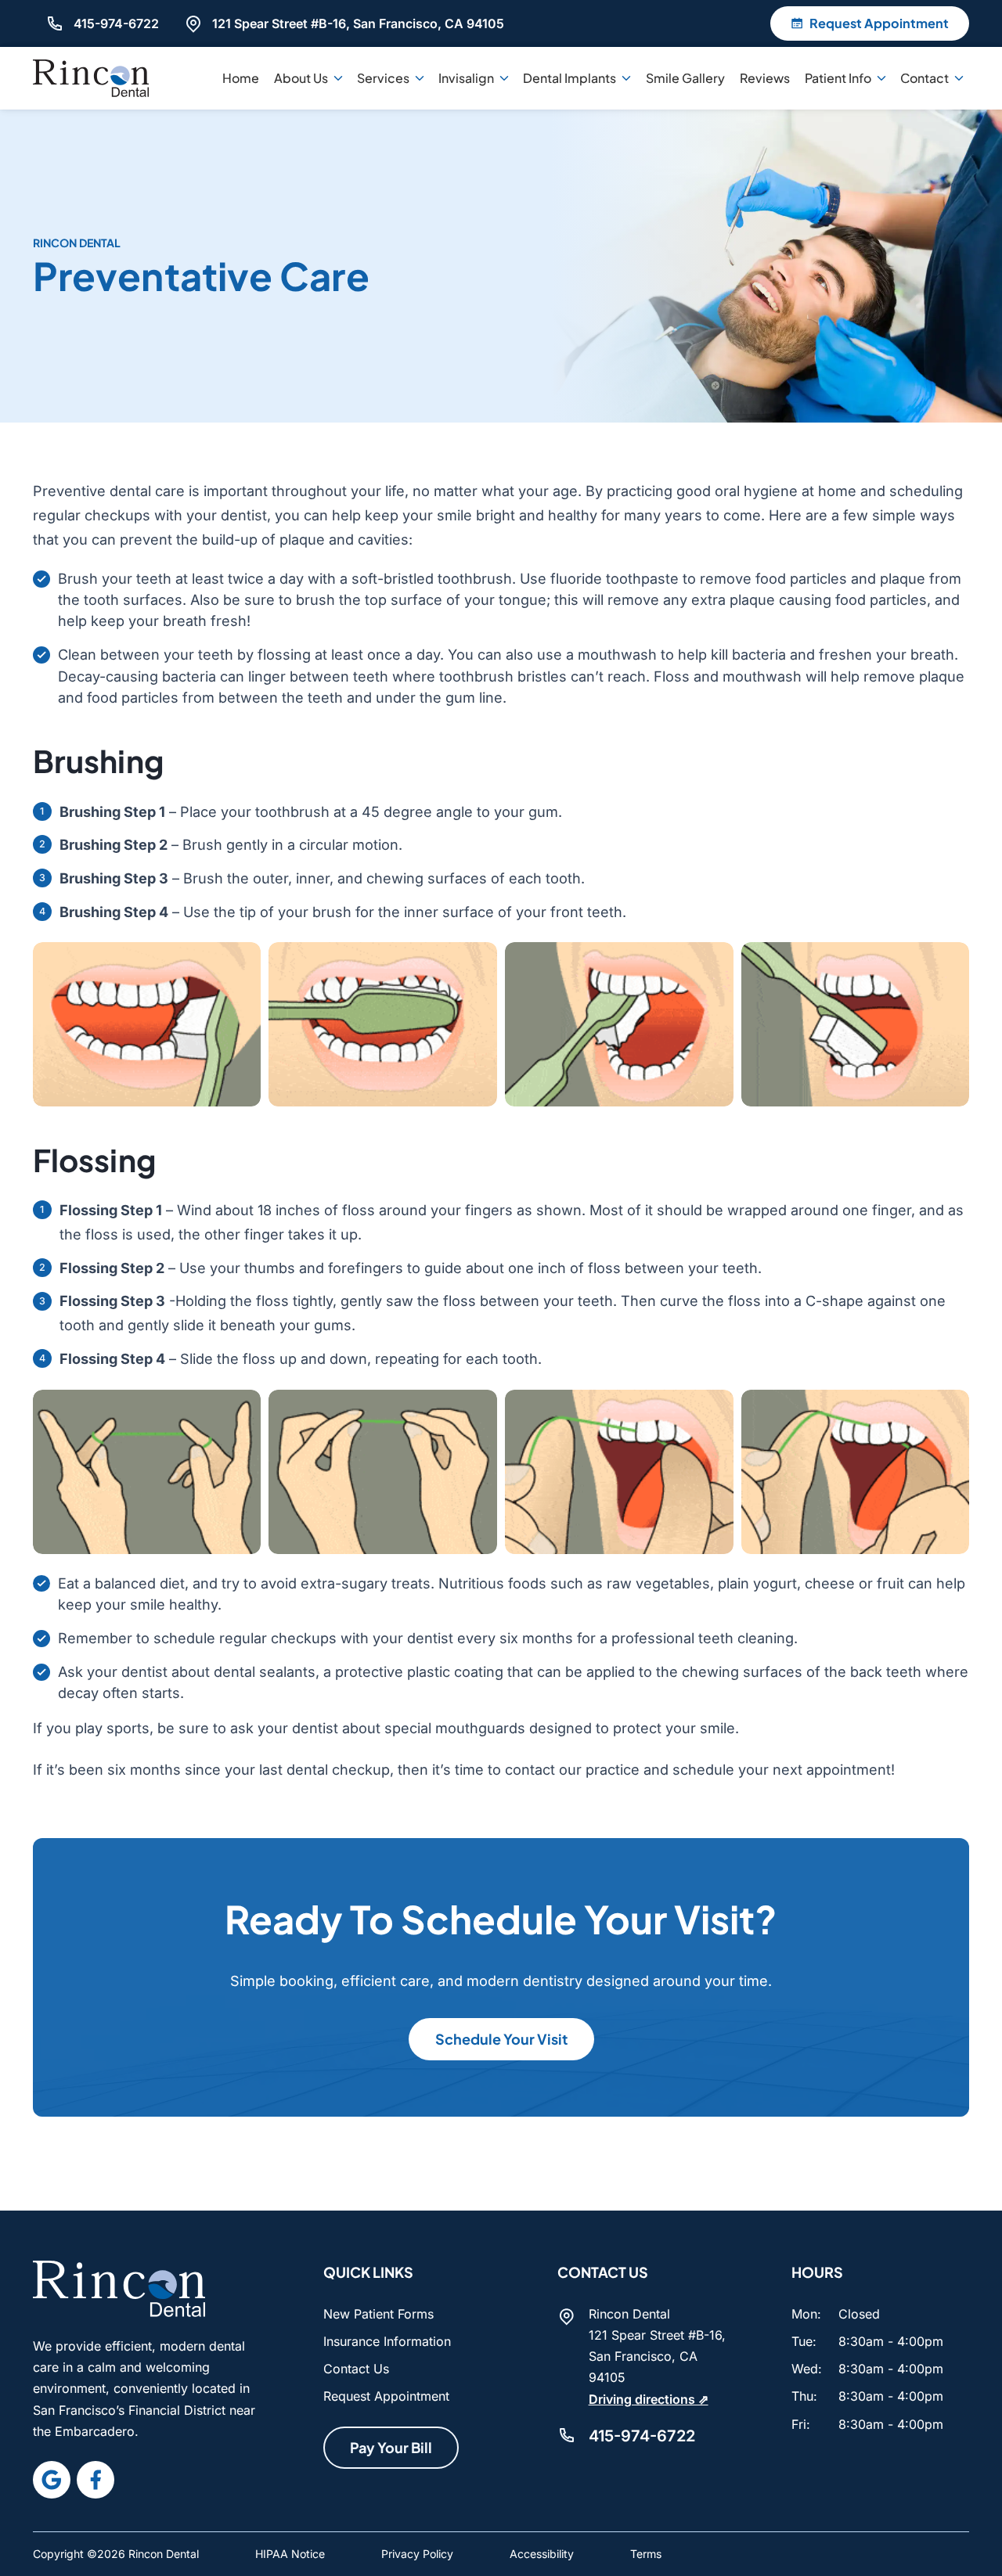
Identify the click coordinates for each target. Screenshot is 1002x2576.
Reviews (765, 78)
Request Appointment (386, 2396)
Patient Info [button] (838, 78)
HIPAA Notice (290, 2554)
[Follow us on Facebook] (96, 2480)
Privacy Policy (417, 2554)
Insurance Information (387, 2341)
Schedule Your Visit (501, 2039)
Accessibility (542, 2554)
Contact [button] (925, 78)
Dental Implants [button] (569, 78)
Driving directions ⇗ (649, 2399)
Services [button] (383, 78)
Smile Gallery (685, 78)
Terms (646, 2554)
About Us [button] (301, 78)
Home (241, 78)
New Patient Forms (378, 2314)
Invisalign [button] (466, 78)
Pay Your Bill (391, 2447)
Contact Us (356, 2369)
